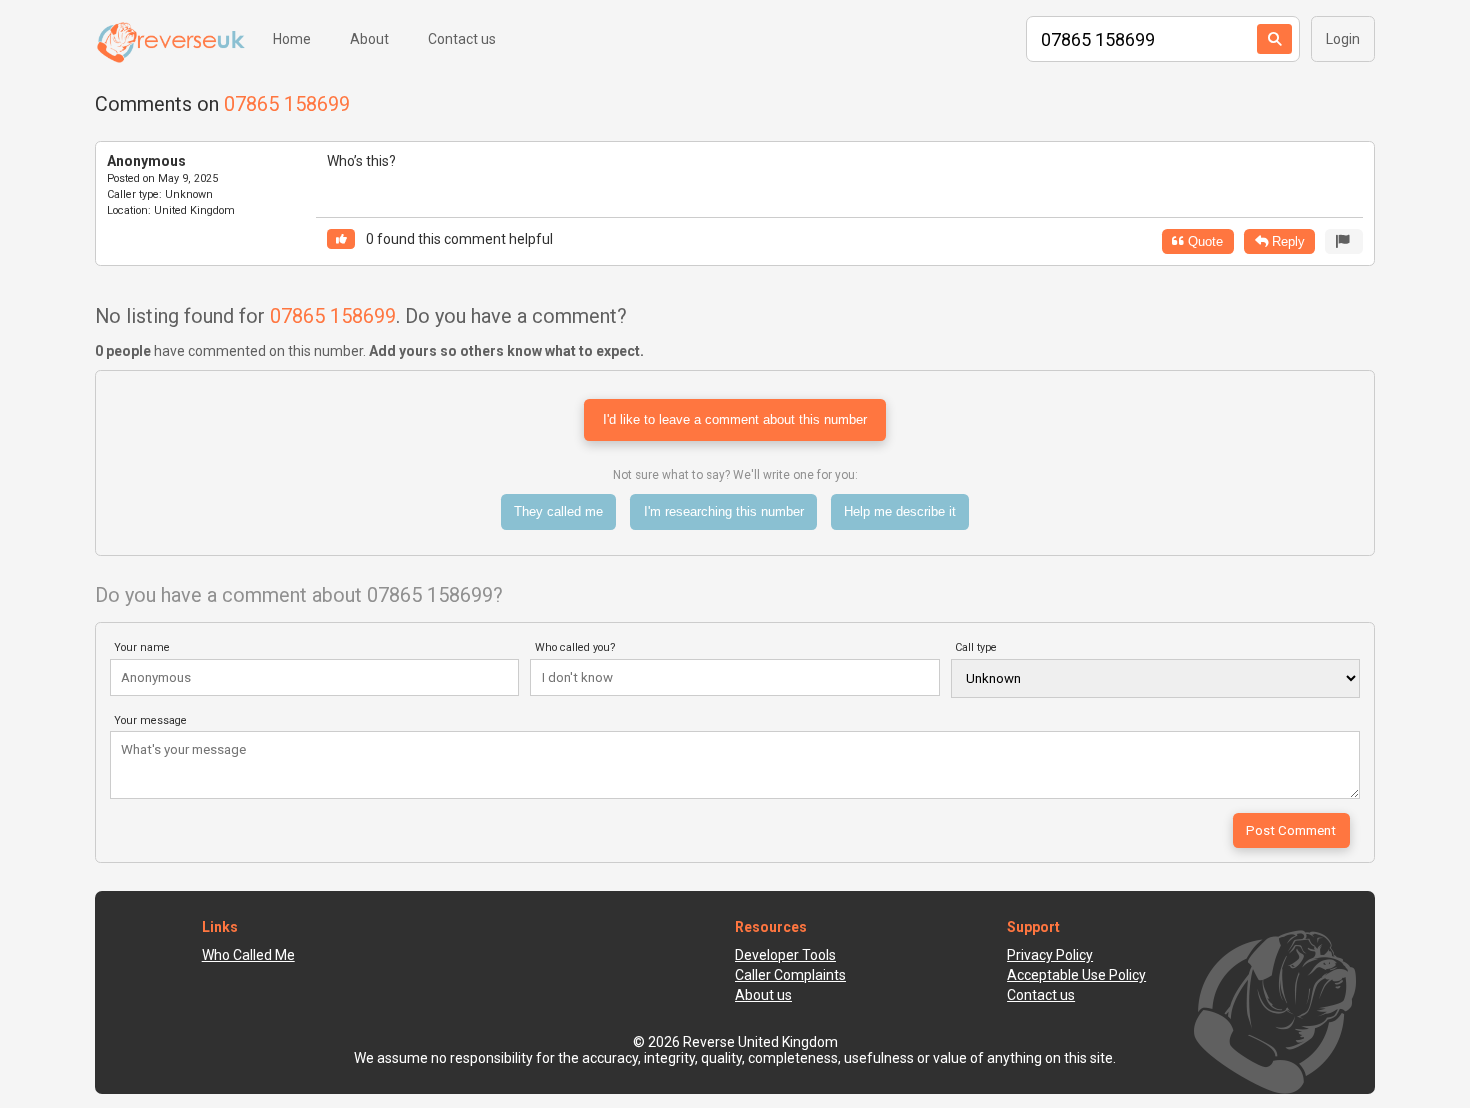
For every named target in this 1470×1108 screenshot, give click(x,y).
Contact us (462, 39)
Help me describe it (900, 511)
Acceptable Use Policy (1076, 975)
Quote (1203, 241)
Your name (142, 647)
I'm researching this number (724, 511)
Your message (150, 720)
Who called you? (575, 647)
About (369, 39)
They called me (558, 511)
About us (763, 995)
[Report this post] (1344, 241)
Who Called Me (248, 955)
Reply (1286, 241)
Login (1343, 39)
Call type (976, 647)
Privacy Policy (1050, 955)
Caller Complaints (790, 975)
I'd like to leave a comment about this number (735, 419)
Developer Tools (785, 955)
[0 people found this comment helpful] (341, 239)
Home (292, 39)
